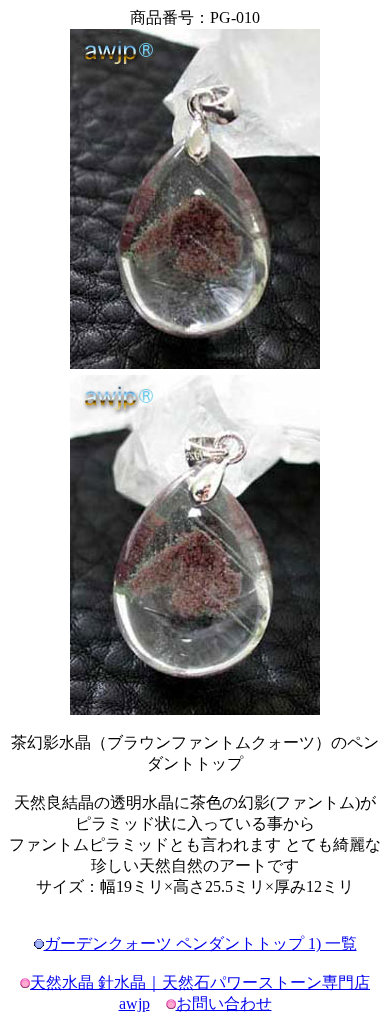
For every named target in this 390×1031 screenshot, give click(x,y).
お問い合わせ (224, 1003)
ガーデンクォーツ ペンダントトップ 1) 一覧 (200, 943)
